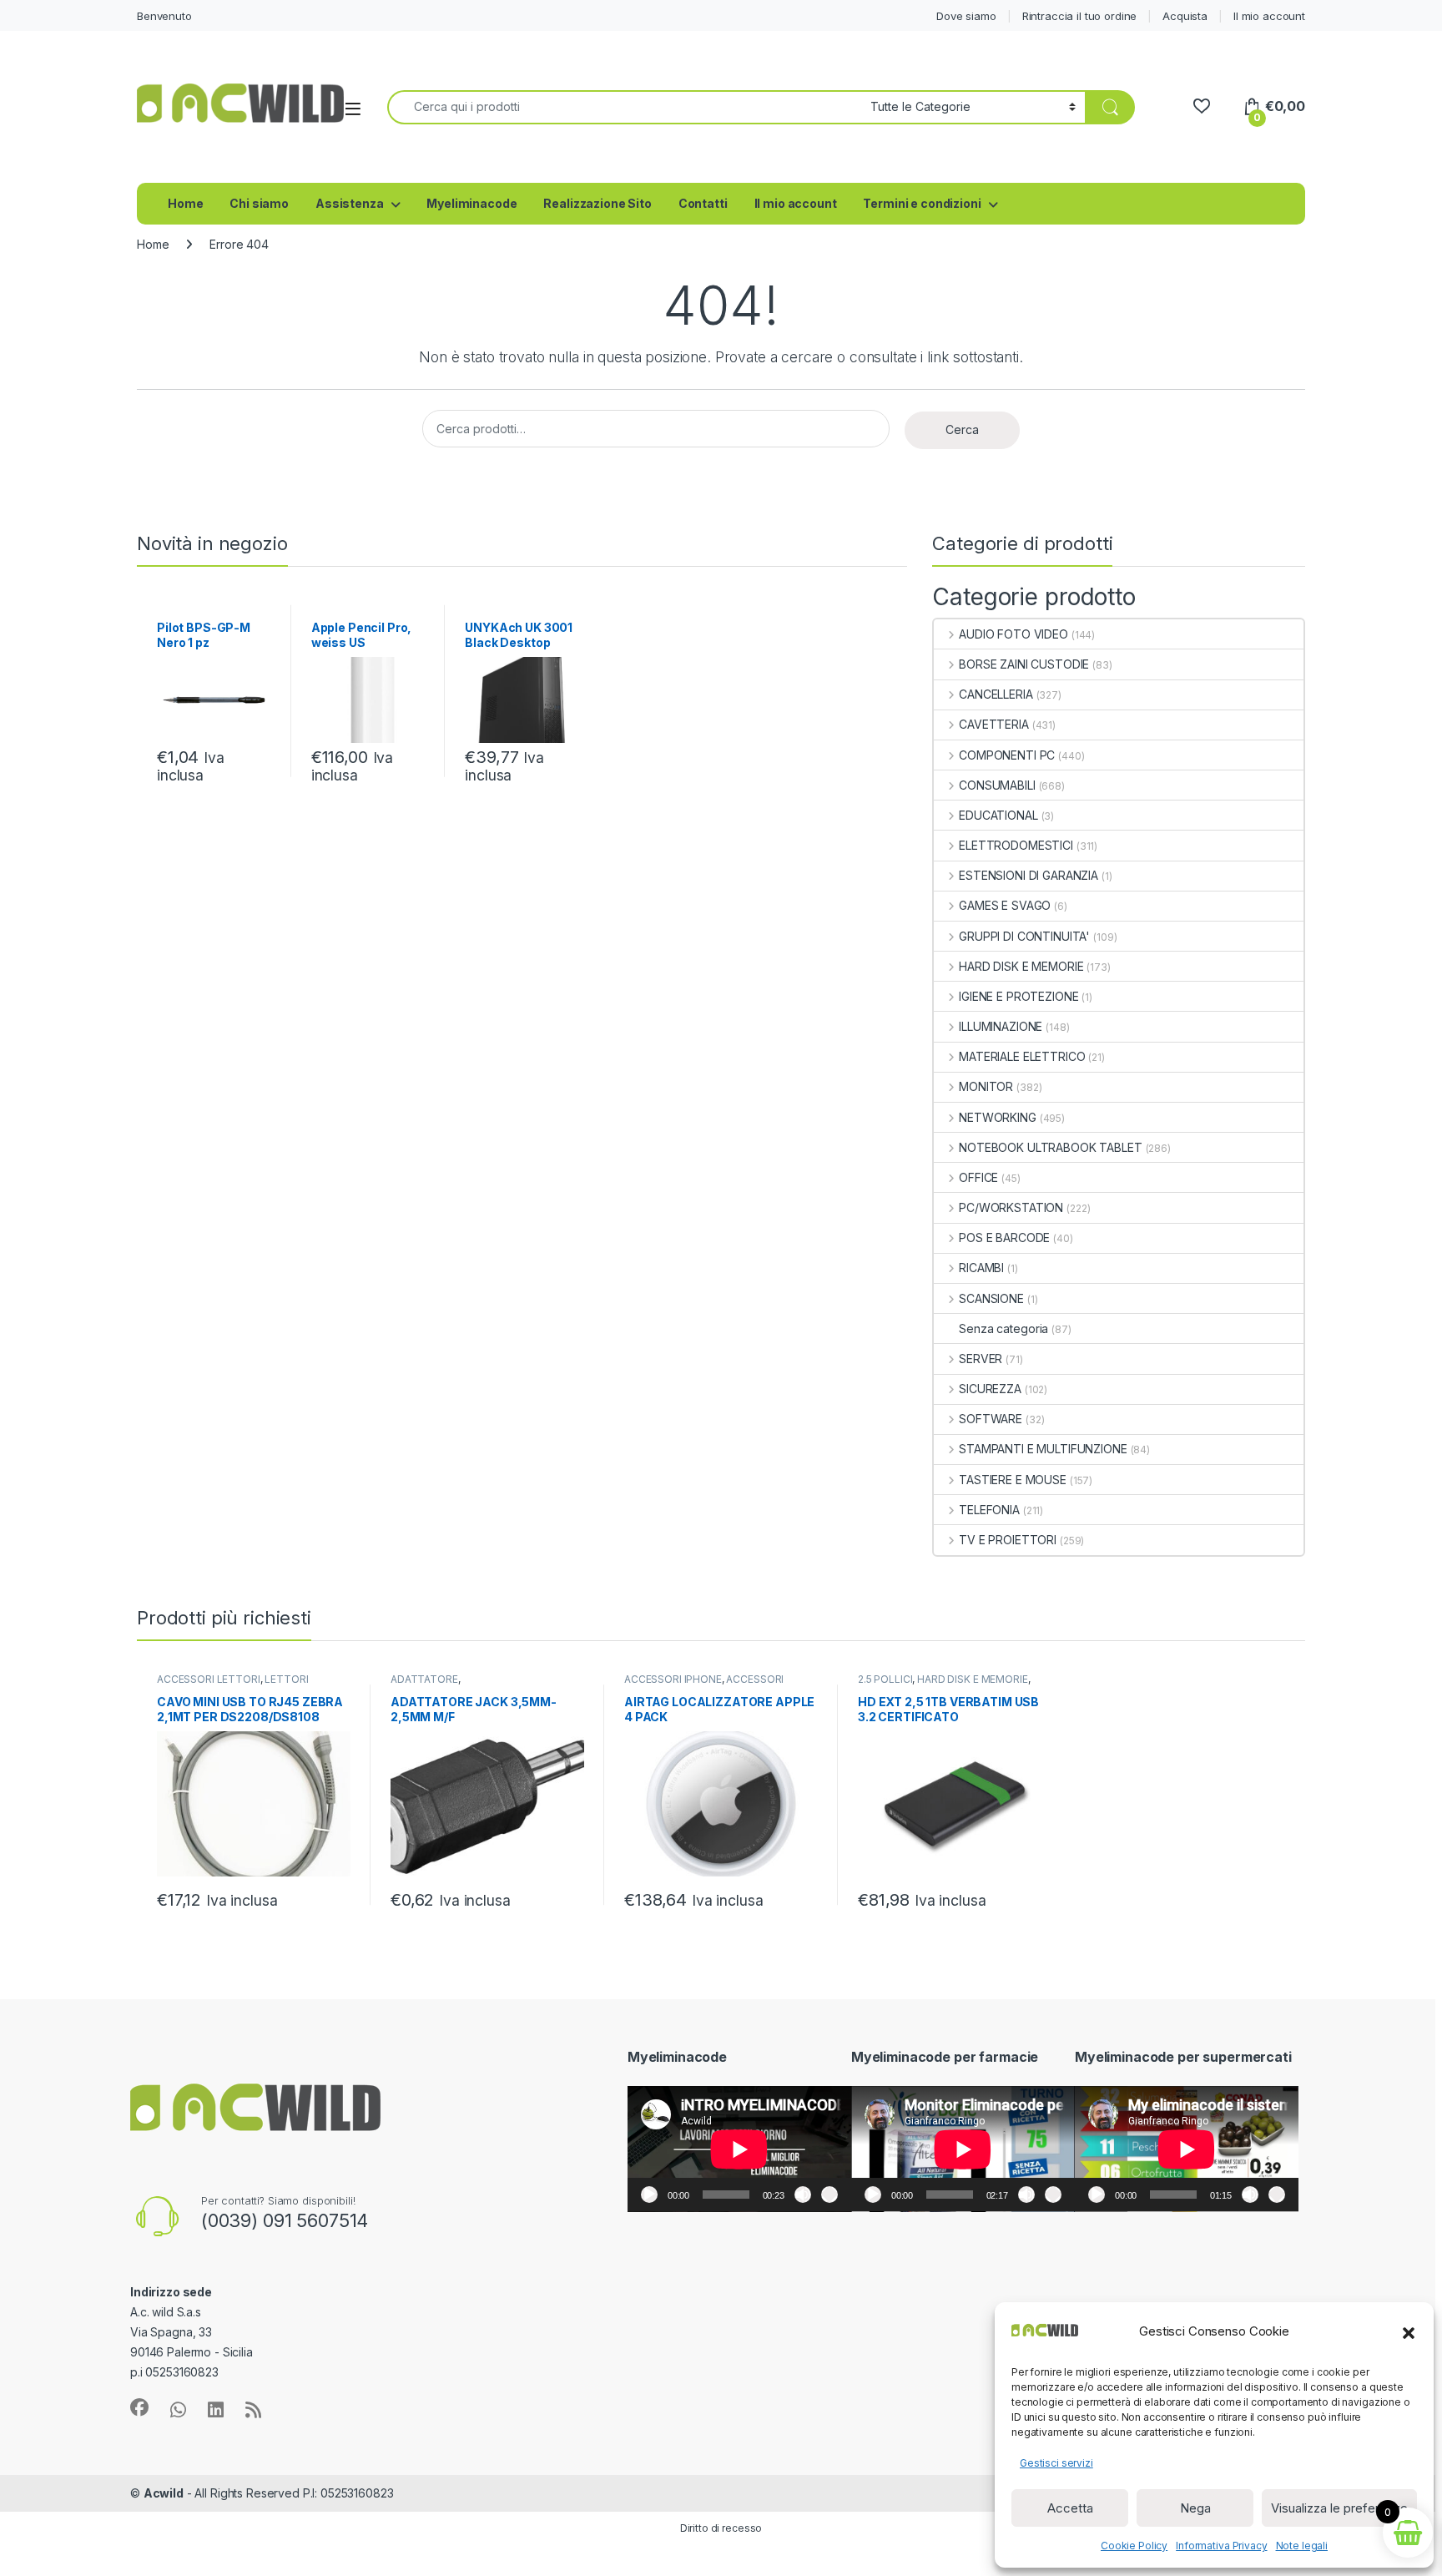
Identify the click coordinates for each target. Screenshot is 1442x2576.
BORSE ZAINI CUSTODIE (1024, 664)
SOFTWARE (991, 1419)
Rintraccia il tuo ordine (1080, 16)
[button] (1409, 2331)
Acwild (164, 2493)
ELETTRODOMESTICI (1016, 845)
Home (185, 203)
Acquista (1185, 16)
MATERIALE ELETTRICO (1022, 1056)
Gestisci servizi (1056, 2463)
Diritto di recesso (721, 2528)
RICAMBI (981, 1268)
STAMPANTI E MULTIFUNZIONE (1043, 1449)
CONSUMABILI (997, 785)
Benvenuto (164, 16)
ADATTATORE (424, 1679)
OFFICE (978, 1177)
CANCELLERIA (996, 694)
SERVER (981, 1359)
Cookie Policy (1134, 2546)
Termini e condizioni (922, 203)
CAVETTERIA (993, 724)
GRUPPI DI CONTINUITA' (1024, 936)
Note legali (1302, 2546)
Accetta (1070, 2508)
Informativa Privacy (1221, 2546)
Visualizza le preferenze (1339, 2508)
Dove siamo (966, 16)
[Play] (649, 2195)
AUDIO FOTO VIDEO (1013, 634)
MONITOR (986, 1086)
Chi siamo (259, 203)
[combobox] (624, 107)
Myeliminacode (471, 203)
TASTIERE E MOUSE (1013, 1480)
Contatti (703, 203)
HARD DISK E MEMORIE (1021, 966)
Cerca (962, 429)
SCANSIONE (991, 1298)
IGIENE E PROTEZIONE (1018, 996)
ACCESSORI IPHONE (673, 1679)
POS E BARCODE (1004, 1237)
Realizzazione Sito (597, 203)
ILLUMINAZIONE (1001, 1026)
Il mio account (1269, 16)
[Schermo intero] (829, 2195)
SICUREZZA (990, 1389)
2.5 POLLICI (885, 1679)
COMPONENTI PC (1007, 755)
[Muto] (803, 2195)
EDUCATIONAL (998, 815)
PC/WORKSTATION (1011, 1207)
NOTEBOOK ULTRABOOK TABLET (1050, 1147)
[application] (739, 2149)
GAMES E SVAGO (1005, 905)
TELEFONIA (989, 1510)
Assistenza (350, 203)
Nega (1195, 2508)
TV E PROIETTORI (1008, 1540)
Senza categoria (1003, 1328)
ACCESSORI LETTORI (209, 1679)
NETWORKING (997, 1117)
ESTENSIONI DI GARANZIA (1029, 875)
